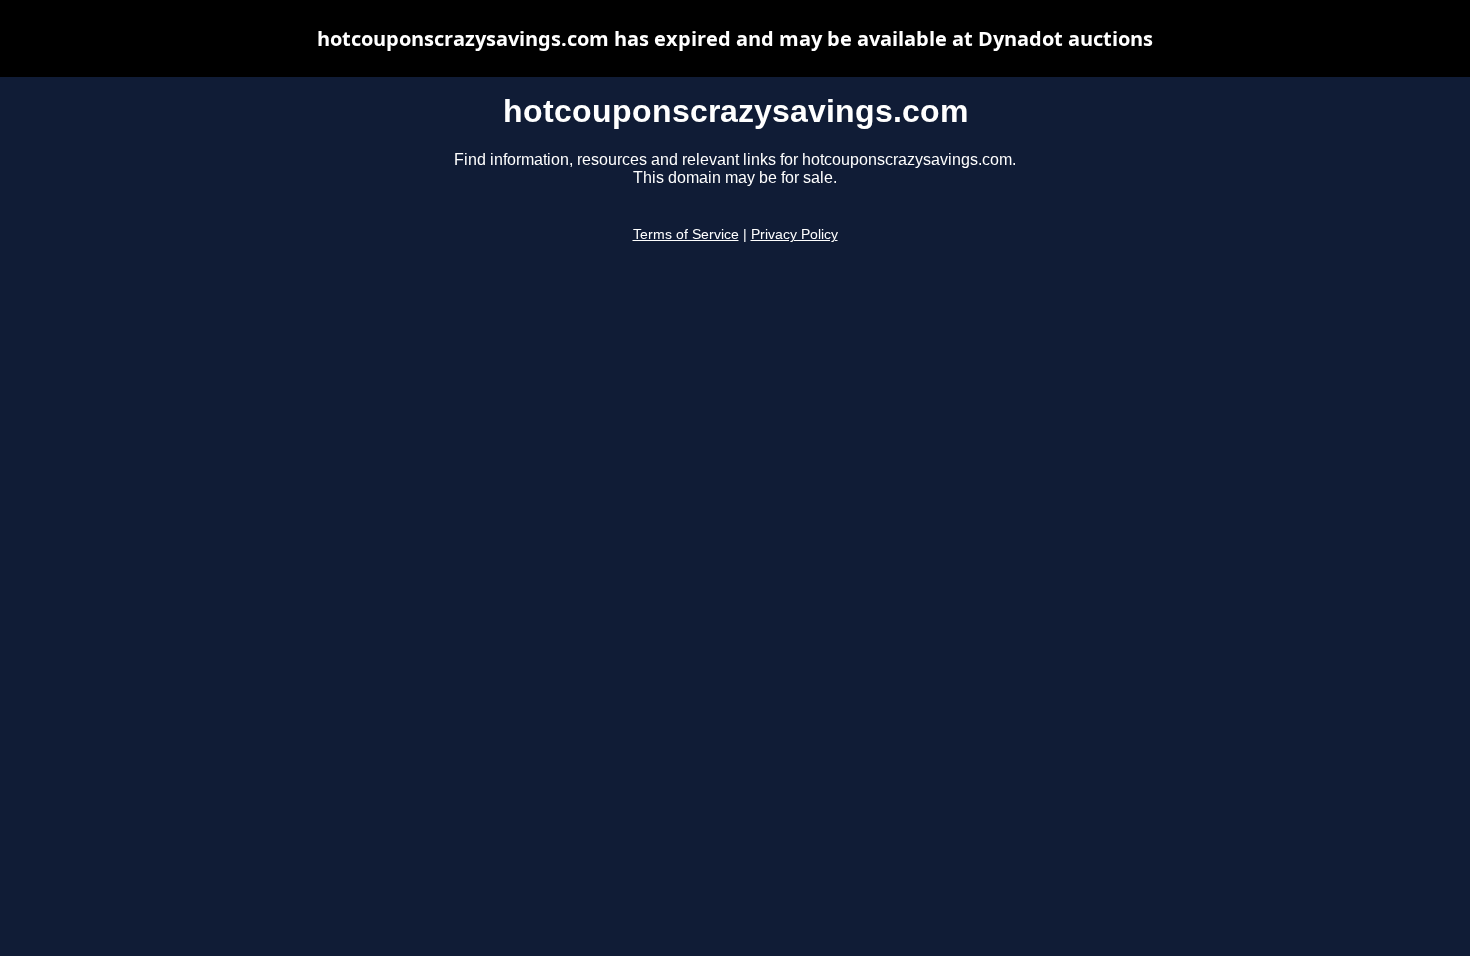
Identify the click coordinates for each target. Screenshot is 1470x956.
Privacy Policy (794, 234)
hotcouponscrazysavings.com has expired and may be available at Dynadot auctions (735, 38)
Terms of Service (686, 234)
